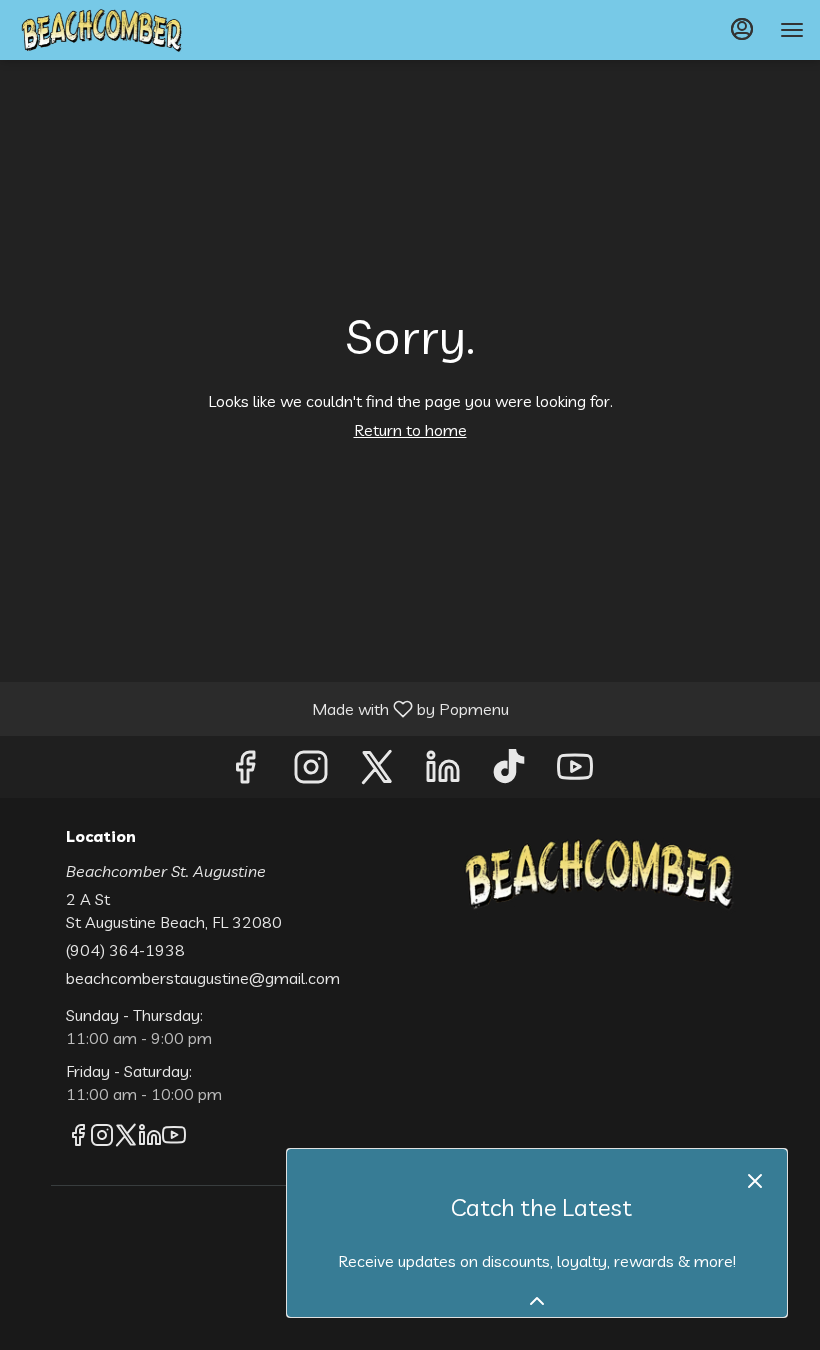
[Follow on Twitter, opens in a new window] (377, 771)
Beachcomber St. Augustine (597, 873)
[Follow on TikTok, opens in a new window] (509, 771)
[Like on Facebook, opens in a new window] (245, 771)
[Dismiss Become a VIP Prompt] (755, 1181)
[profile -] (742, 29)
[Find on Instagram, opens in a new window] (311, 771)
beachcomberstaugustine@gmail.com (203, 978)
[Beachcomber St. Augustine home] (106, 30)
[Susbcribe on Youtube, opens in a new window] (575, 771)
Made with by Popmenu (262, 708)
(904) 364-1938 (125, 950)
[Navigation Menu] (792, 30)
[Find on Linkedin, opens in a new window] (443, 771)
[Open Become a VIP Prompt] (537, 1301)
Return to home (410, 430)
